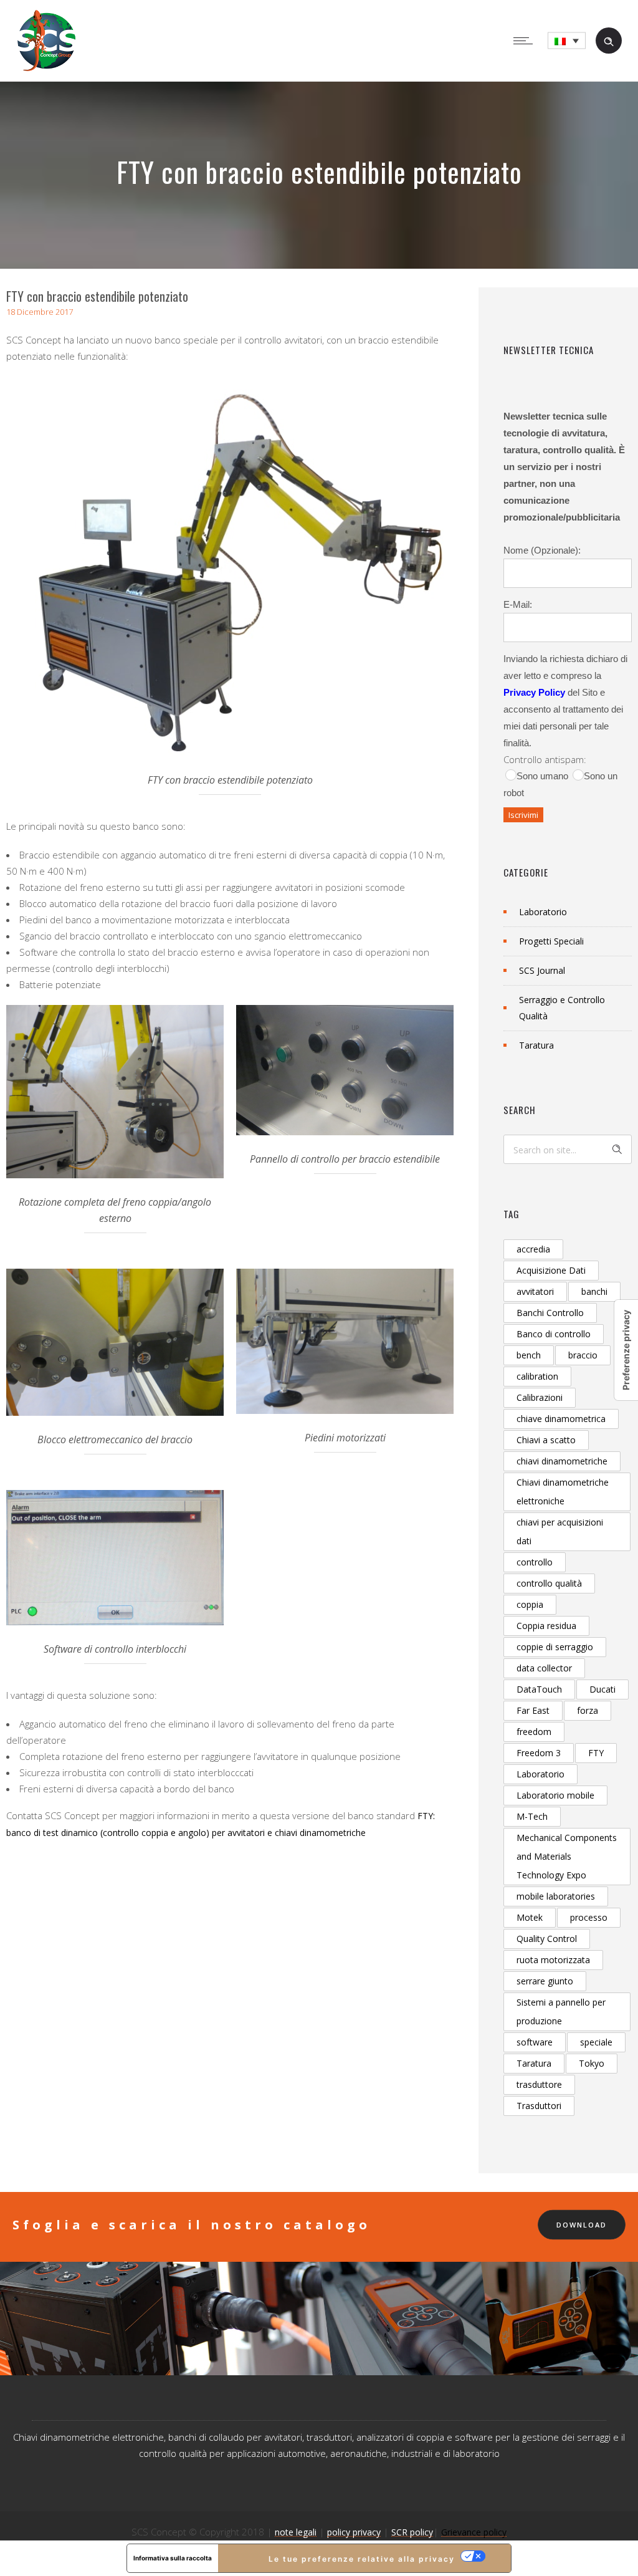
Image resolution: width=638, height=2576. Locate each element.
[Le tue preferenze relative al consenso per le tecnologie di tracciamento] (626, 1350)
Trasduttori (539, 2106)
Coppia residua (546, 1626)
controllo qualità (549, 1583)
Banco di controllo (554, 1334)
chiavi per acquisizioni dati (560, 1531)
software (535, 2042)
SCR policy (412, 2532)
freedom (534, 1732)
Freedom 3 (539, 1753)
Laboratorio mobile (555, 1795)
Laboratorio (543, 912)
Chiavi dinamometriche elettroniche (563, 1492)
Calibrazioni (540, 1397)
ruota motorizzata (553, 1960)
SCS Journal (542, 970)
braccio (583, 1355)
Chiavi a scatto (546, 1440)
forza (588, 1710)
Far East (533, 1710)
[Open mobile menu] (526, 41)
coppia (530, 1604)
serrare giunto (545, 1981)
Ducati (602, 1689)
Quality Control (547, 1939)
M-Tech (532, 1816)
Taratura (536, 1045)
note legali (296, 2532)
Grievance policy (474, 2532)
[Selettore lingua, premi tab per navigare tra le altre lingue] (567, 41)
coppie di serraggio (555, 1647)
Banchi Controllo (550, 1313)
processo (589, 1917)
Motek (530, 1917)
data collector (544, 1668)
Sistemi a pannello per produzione (561, 2011)
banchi (594, 1291)
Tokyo (592, 2063)
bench (529, 1355)
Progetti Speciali (551, 941)
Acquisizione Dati (551, 1270)
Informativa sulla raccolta (173, 2558)
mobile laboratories (556, 1896)
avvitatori (535, 1291)
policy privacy (354, 2532)
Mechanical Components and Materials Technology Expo (567, 1856)
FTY (596, 1753)
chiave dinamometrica (561, 1419)
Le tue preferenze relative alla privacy (362, 2559)
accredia (533, 1249)
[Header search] (609, 40)
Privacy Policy (534, 692)
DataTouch (539, 1689)
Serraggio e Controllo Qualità (562, 1008)
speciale (596, 2042)
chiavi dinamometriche (562, 1461)
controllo (535, 1562)
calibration (537, 1376)
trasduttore (539, 2084)
